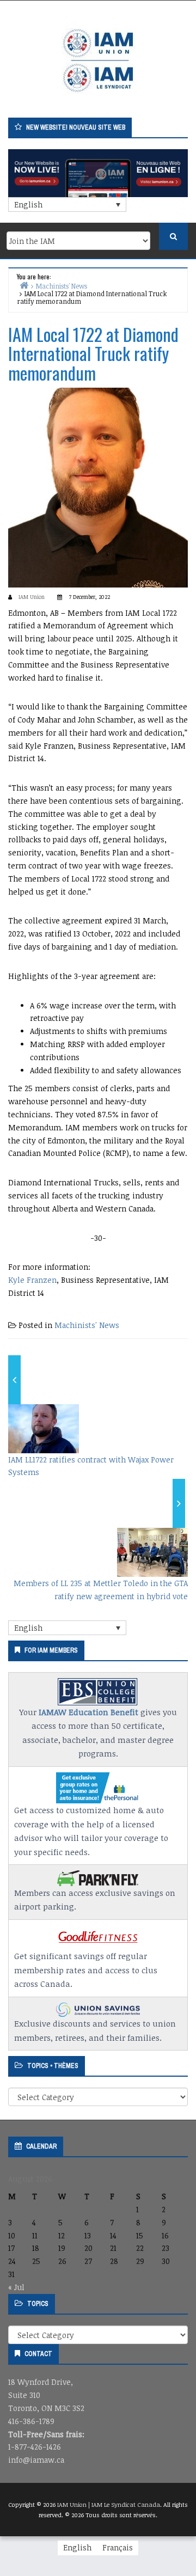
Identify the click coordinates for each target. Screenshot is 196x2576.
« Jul (16, 2287)
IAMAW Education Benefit (88, 1712)
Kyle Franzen (32, 1280)
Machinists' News (87, 1325)
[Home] (24, 285)
